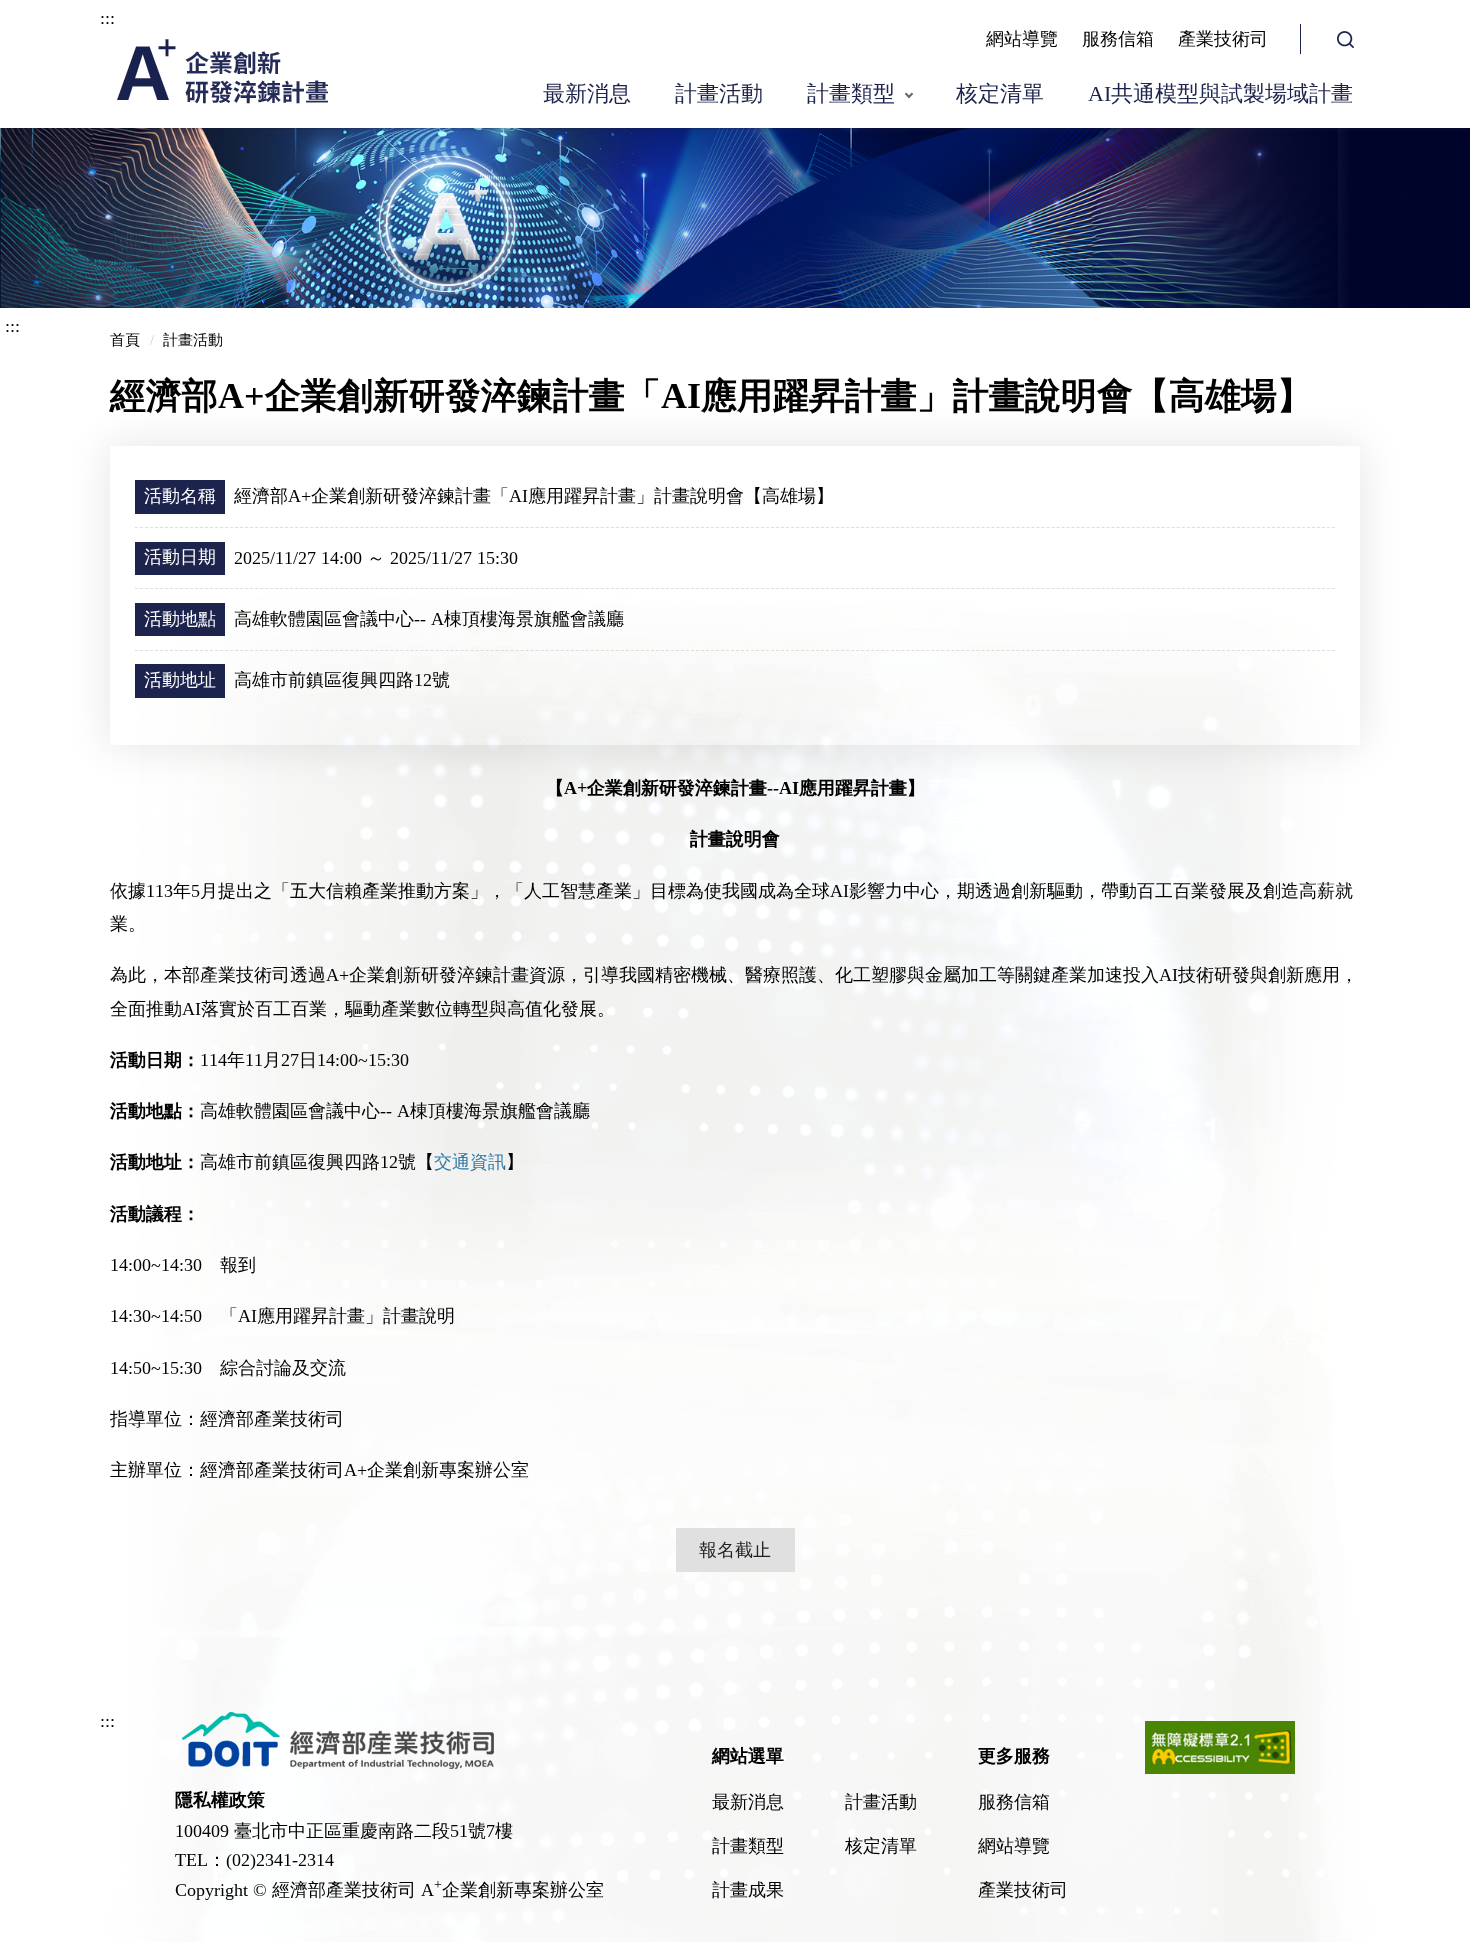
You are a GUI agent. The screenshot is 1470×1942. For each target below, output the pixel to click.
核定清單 (1000, 93)
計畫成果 (748, 1890)
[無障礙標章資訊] (1220, 1768)
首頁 (125, 340)
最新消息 (587, 93)
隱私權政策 (220, 1800)
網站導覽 (1022, 39)
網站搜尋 (1345, 39)
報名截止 (735, 1550)
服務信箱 (1118, 39)
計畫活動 (719, 93)
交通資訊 (470, 1162)
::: (107, 18)
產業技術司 (1223, 39)
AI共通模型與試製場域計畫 (1220, 93)
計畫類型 (851, 93)
